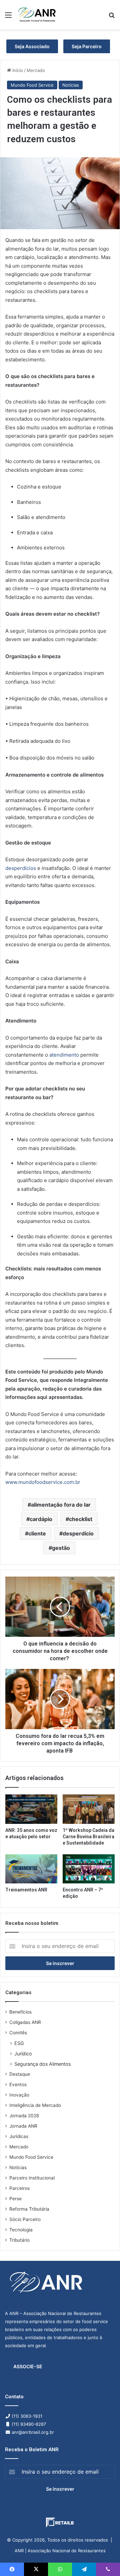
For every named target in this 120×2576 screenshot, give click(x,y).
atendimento (63, 1055)
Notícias (71, 85)
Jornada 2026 (24, 2116)
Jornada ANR (23, 2126)
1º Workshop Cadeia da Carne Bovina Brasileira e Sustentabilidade (88, 1837)
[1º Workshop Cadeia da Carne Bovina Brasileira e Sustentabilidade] (89, 1809)
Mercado (36, 70)
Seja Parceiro (87, 46)
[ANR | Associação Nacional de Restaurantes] (37, 15)
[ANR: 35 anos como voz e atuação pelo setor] (31, 1809)
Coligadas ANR (25, 2022)
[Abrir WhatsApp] (103, 2559)
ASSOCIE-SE (28, 2366)
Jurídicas (19, 2136)
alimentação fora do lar (61, 1505)
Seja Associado (32, 46)
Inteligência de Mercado (35, 2105)
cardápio (41, 1519)
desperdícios (21, 868)
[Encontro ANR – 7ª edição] (89, 1869)
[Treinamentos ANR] (31, 1869)
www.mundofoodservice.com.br (43, 1482)
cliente (37, 1533)
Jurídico (23, 2054)
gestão (61, 1548)
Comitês (18, 2033)
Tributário (19, 2240)
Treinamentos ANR (26, 1890)
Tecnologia (21, 2230)
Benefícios (20, 2012)
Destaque (20, 2074)
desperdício (78, 1533)
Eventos (18, 2084)
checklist (81, 1519)
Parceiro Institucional (32, 2178)
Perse (15, 2199)
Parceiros (19, 2188)
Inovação (19, 2095)
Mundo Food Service (32, 85)
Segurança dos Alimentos (42, 2064)
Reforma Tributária (29, 2209)
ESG (19, 2043)
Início (17, 70)
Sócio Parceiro (25, 2219)
